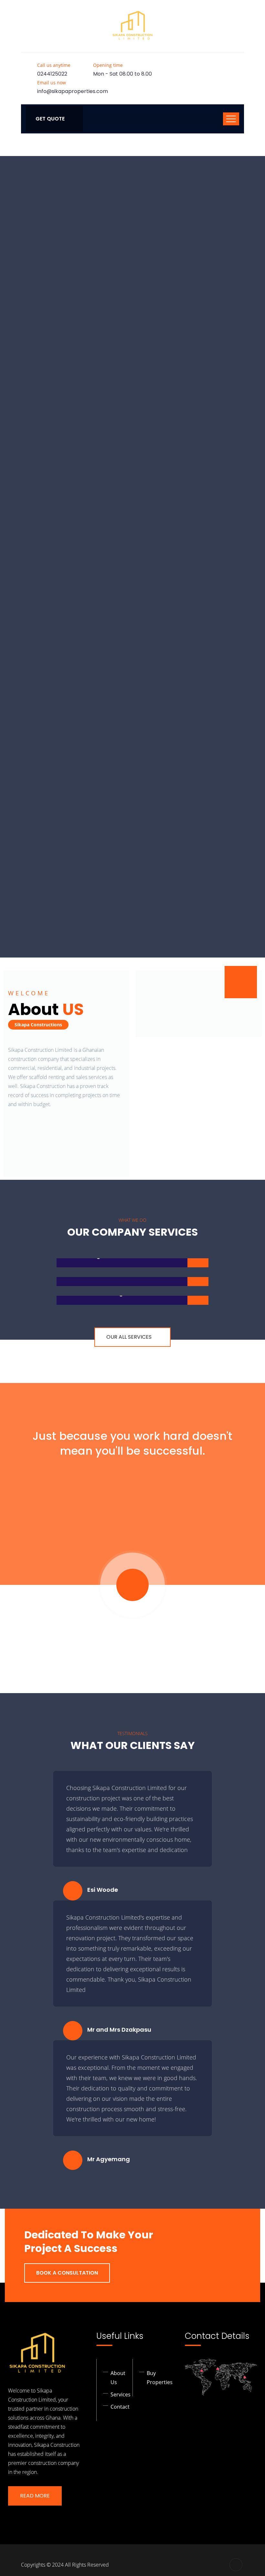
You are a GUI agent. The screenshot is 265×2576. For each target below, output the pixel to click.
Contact (120, 2407)
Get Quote (50, 119)
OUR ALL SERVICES (129, 1337)
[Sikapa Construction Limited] (132, 26)
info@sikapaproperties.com (73, 91)
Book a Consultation (67, 2273)
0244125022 (52, 74)
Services (121, 2394)
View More (159, 391)
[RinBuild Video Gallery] (241, 982)
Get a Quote (102, 391)
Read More (35, 2496)
